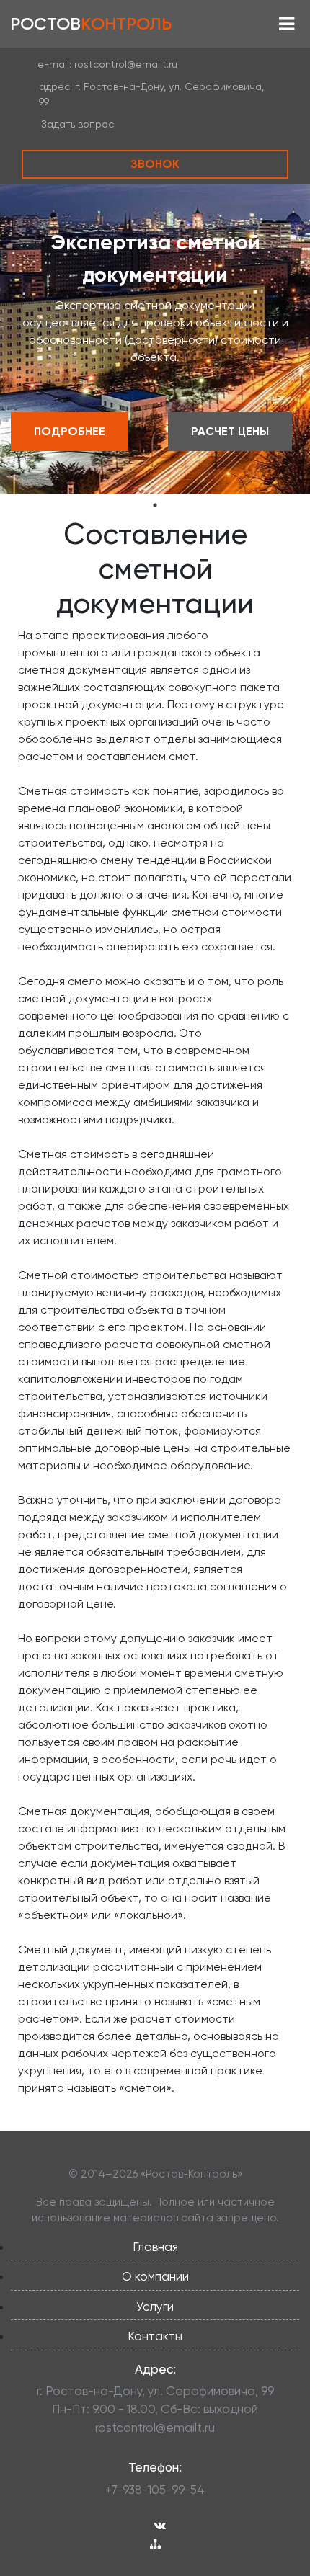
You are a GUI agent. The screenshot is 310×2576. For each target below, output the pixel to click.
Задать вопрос (77, 124)
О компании (155, 2276)
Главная (155, 2247)
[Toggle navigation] (287, 24)
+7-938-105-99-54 (155, 2490)
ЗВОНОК (155, 164)
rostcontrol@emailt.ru (126, 64)
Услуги (155, 2307)
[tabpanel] (155, 339)
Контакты (155, 2336)
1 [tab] (155, 505)
